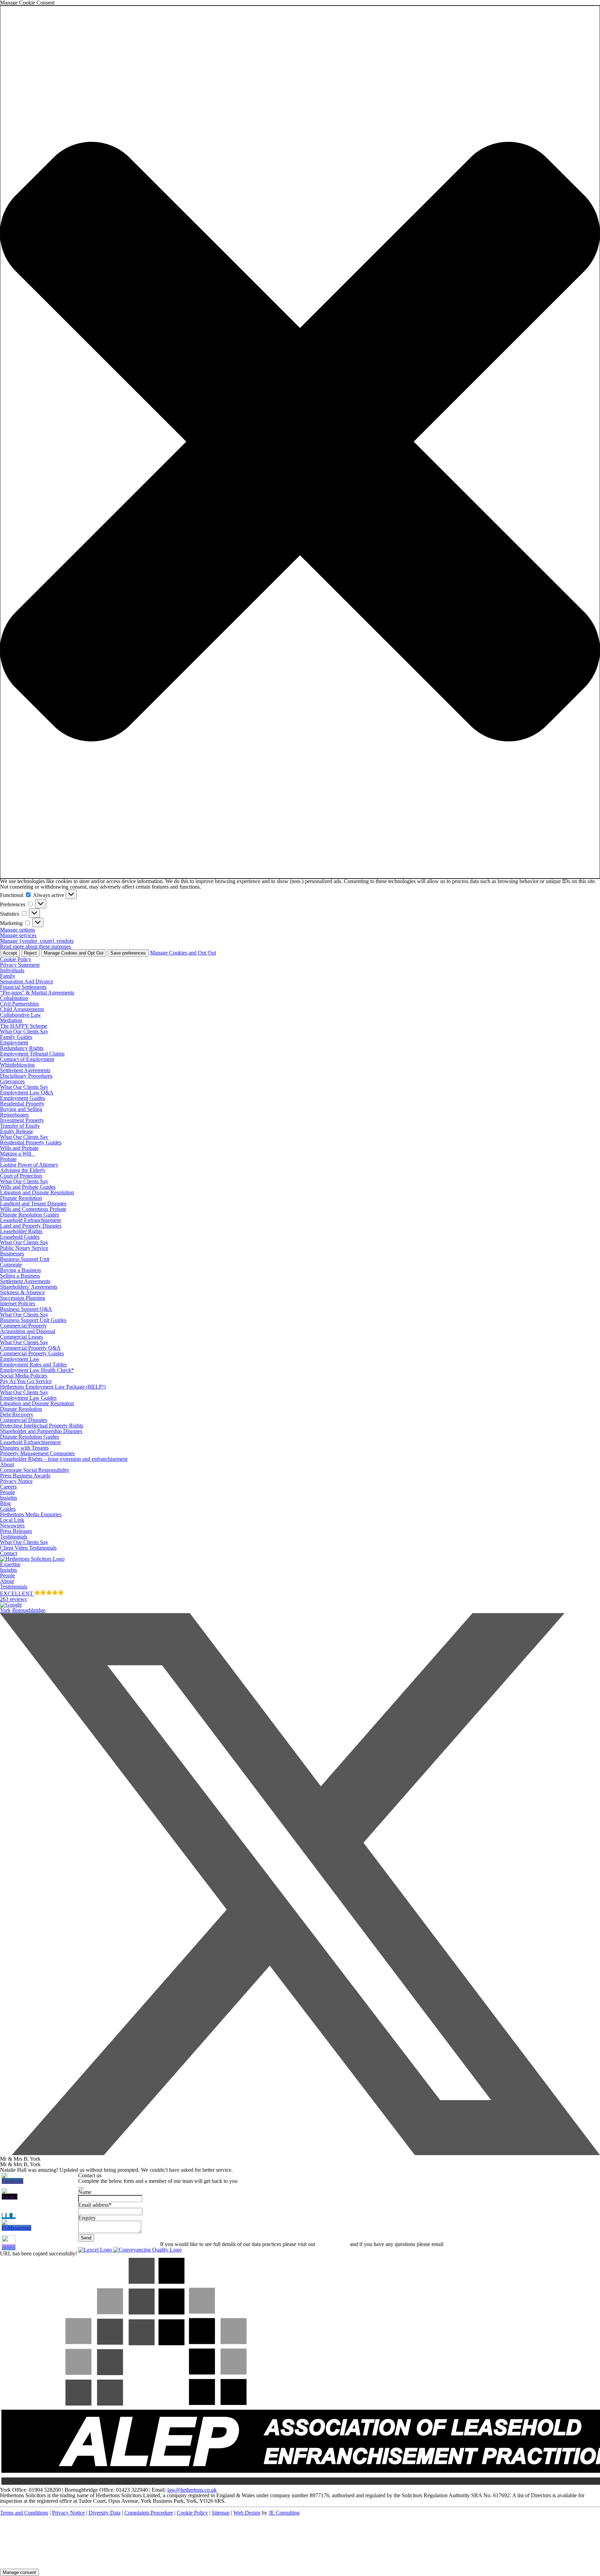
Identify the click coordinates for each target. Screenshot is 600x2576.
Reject (30, 953)
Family (8, 976)
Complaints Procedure (149, 2513)
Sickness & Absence (22, 1292)
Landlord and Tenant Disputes (33, 1204)
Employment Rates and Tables (33, 1365)
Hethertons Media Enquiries (31, 1514)
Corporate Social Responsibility (35, 1470)
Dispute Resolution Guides (30, 1215)
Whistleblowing (17, 1065)
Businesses (12, 1253)
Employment (14, 1043)
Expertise (10, 1564)
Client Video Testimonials (28, 1548)
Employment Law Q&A (27, 1092)
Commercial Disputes (24, 1420)
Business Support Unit (25, 1259)
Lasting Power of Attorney (29, 1165)
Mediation (11, 1020)
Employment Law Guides (28, 1398)
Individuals (12, 970)
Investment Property (22, 1120)
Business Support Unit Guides (33, 1320)
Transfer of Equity (20, 1126)
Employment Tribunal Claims (32, 1054)
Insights (9, 1498)
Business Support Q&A (26, 1309)
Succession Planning (23, 1298)
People (7, 1492)
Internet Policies (18, 1303)
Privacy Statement (20, 965)
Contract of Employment (27, 1059)
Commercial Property (23, 1326)
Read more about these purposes (35, 946)
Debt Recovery (17, 1414)
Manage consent (19, 2572)
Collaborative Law (20, 1015)
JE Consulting (284, 2513)
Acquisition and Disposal (28, 1331)
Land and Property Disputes (31, 1226)
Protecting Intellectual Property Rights (42, 1426)
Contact (9, 1553)
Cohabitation (14, 998)
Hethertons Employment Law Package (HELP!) (53, 1387)
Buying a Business (20, 1270)
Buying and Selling (21, 1109)
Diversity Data (105, 2513)
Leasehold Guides (20, 1237)
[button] (300, 442)
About (7, 1464)
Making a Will (18, 1154)
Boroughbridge (29, 1610)
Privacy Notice (16, 1481)
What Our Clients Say (24, 1031)
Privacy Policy (333, 2244)
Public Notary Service (24, 1248)
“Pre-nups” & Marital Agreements (37, 993)
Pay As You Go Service (26, 1381)
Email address (95, 2205)
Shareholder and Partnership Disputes (41, 1431)
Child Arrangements (22, 1009)
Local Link (12, 1520)
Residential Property (22, 1104)
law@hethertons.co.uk (192, 2490)
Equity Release (16, 1131)
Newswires (12, 1526)
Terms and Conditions (24, 2513)
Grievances (12, 1081)
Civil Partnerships (19, 1004)
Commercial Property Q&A (30, 1348)
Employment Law (20, 1359)
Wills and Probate (19, 1148)
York (5, 1610)
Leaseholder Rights (21, 1231)
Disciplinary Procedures (26, 1076)
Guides (8, 1509)
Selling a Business (20, 1276)
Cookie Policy (16, 959)
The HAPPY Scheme (24, 1026)
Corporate (11, 1265)
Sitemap (221, 2513)
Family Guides (16, 1037)
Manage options (18, 930)
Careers (8, 1487)
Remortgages (14, 1115)
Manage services (18, 935)
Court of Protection (21, 1176)
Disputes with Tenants (24, 1448)
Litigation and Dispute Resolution (37, 1192)
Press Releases (16, 1531)
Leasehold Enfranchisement (30, 1220)
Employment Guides (23, 1098)
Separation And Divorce (27, 981)
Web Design (247, 2513)
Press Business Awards (25, 1476)
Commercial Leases (22, 1337)
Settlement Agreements (25, 1070)
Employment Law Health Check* (37, 1370)
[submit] (81, 2188)
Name (85, 2192)
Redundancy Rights (22, 1048)
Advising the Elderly (23, 1170)
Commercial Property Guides (32, 1353)
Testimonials (14, 1537)
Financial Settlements (23, 987)
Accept (10, 953)
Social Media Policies (24, 1376)
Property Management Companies (37, 1453)
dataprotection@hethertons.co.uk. (482, 2244)
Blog (5, 1503)
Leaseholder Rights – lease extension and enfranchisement (64, 1459)
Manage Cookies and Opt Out (74, 953)
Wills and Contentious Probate (33, 1209)
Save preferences (128, 953)
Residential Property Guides (31, 1142)
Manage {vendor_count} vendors (37, 941)
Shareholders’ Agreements (29, 1287)
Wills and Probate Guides (28, 1187)
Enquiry (87, 2218)
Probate (8, 1159)
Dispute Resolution (21, 1198)
